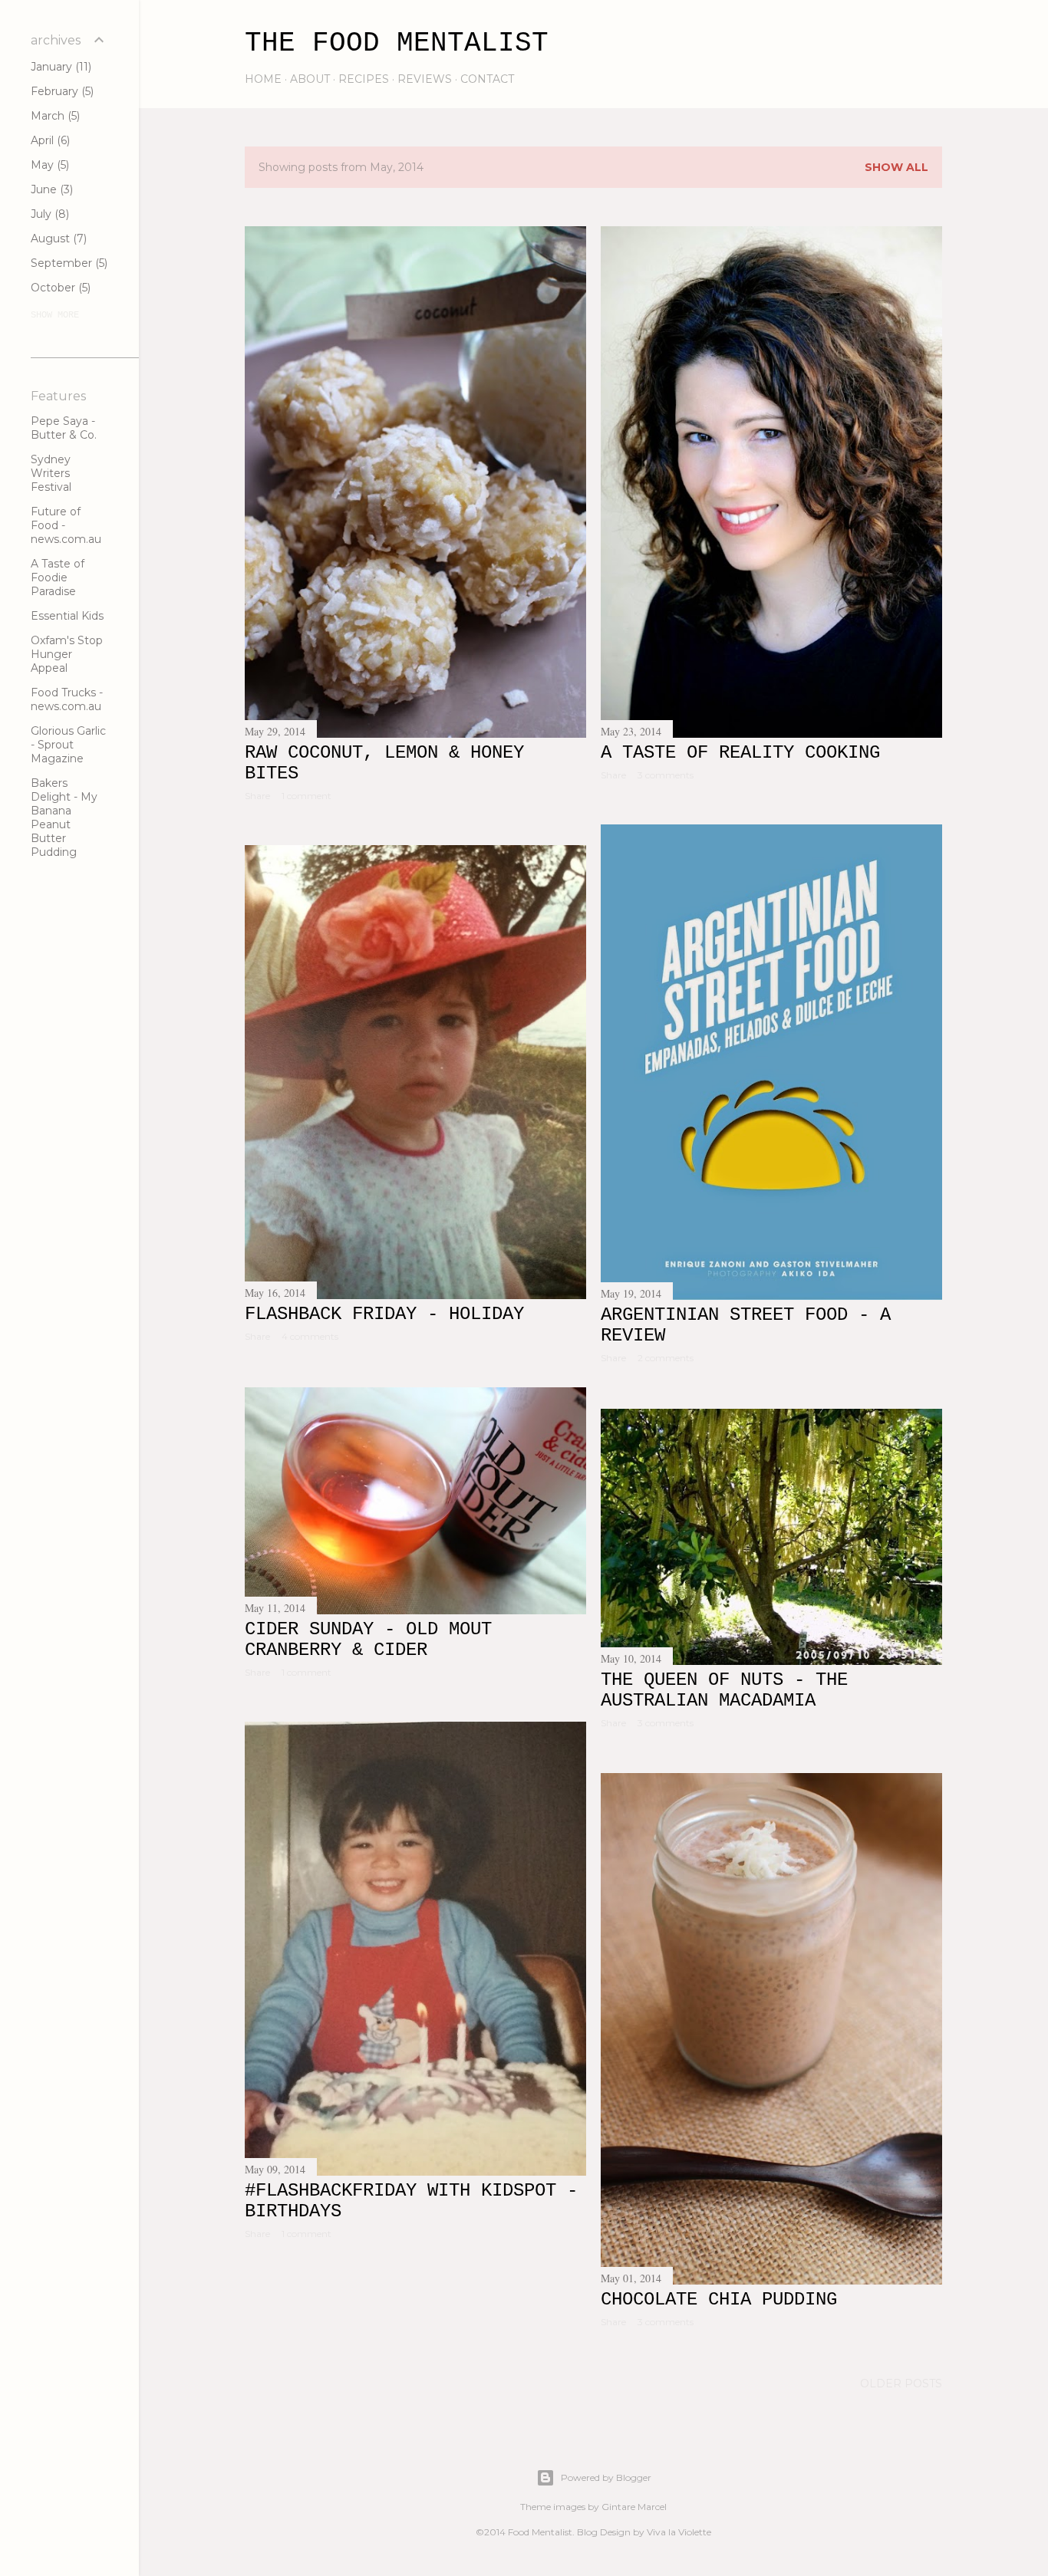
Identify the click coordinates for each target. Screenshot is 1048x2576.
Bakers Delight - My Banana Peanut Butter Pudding (64, 818)
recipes (364, 79)
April (49, 140)
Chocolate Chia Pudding (719, 2300)
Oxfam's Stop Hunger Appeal (67, 654)
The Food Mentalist (397, 43)
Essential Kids (67, 616)
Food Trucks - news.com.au (67, 699)
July (48, 214)
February (61, 91)
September (68, 263)
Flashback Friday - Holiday (384, 1314)
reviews (425, 79)
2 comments (666, 1358)
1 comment (306, 796)
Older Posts (901, 2384)
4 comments (310, 1336)
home (263, 79)
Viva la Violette (679, 2532)
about (310, 79)
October (59, 288)
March (54, 116)
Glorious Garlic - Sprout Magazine (68, 745)
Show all (896, 167)
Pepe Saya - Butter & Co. (64, 428)
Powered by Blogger (606, 2477)
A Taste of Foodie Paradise (58, 577)
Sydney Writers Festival (51, 473)
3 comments (666, 775)
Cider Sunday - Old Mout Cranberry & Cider (368, 1640)
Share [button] (257, 796)
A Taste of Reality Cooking (740, 753)
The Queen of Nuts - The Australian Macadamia (724, 1690)
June (50, 189)
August (57, 239)
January (59, 67)
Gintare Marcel (634, 2507)
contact (487, 79)
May (48, 165)
